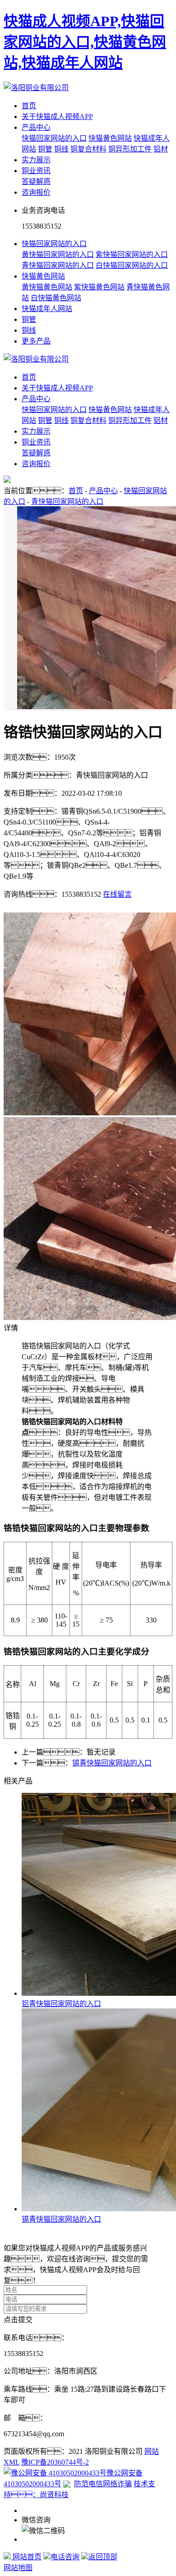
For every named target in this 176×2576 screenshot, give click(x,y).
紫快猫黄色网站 (99, 287)
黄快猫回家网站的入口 (58, 254)
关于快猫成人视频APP (57, 117)
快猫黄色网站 (110, 138)
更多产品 (36, 341)
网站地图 (18, 2568)
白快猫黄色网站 (56, 298)
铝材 (161, 149)
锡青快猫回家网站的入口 (112, 1763)
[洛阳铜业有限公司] (36, 88)
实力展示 (36, 160)
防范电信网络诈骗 (103, 2484)
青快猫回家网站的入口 (58, 265)
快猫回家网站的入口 (54, 138)
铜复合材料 (88, 149)
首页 (29, 106)
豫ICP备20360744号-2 (55, 2462)
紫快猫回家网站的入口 (132, 254)
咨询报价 (36, 192)
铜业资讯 (36, 171)
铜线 (61, 149)
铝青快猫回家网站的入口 (61, 2004)
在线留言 (117, 894)
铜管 (45, 149)
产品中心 (36, 127)
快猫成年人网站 (47, 309)
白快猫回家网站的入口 (132, 265)
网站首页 (26, 2557)
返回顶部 (103, 2557)
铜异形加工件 (130, 149)
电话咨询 (65, 2557)
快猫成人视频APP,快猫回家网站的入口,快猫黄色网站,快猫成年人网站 (85, 42)
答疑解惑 (36, 181)
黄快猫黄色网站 (47, 287)
